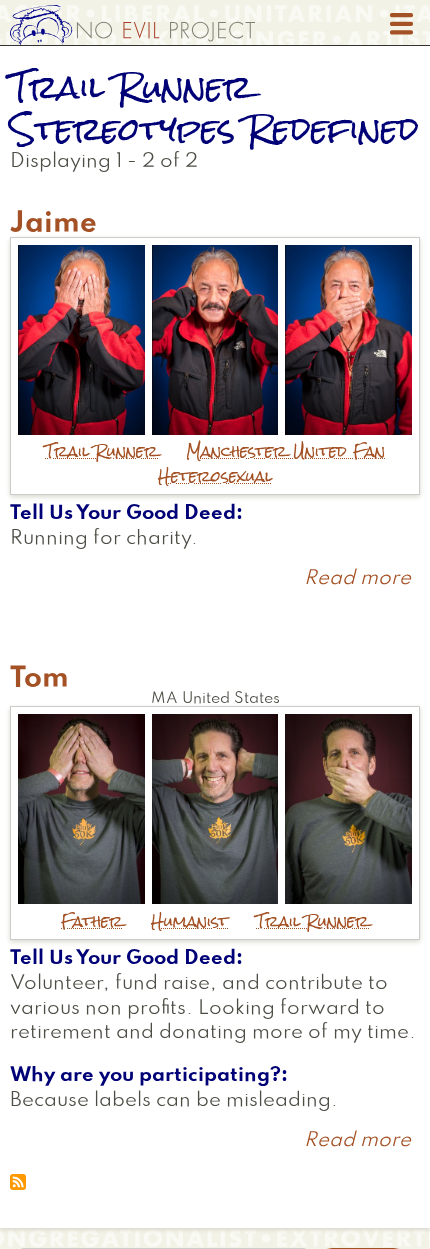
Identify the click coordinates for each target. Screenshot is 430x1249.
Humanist (189, 921)
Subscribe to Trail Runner (18, 1182)
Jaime (53, 224)
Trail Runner (101, 451)
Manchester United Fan (285, 451)
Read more (357, 579)
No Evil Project (132, 25)
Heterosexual (215, 476)
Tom (39, 679)
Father (92, 921)
